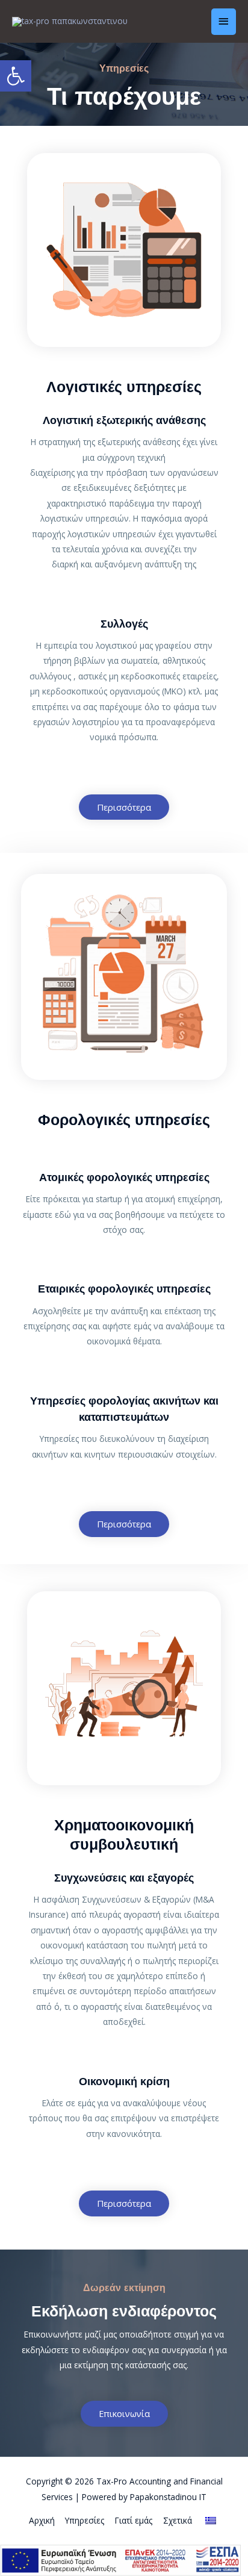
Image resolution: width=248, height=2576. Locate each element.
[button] (124, 807)
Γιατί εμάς (134, 2520)
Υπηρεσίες (85, 2520)
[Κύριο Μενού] (224, 21)
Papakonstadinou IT (168, 2497)
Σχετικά (178, 2520)
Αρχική (42, 2520)
